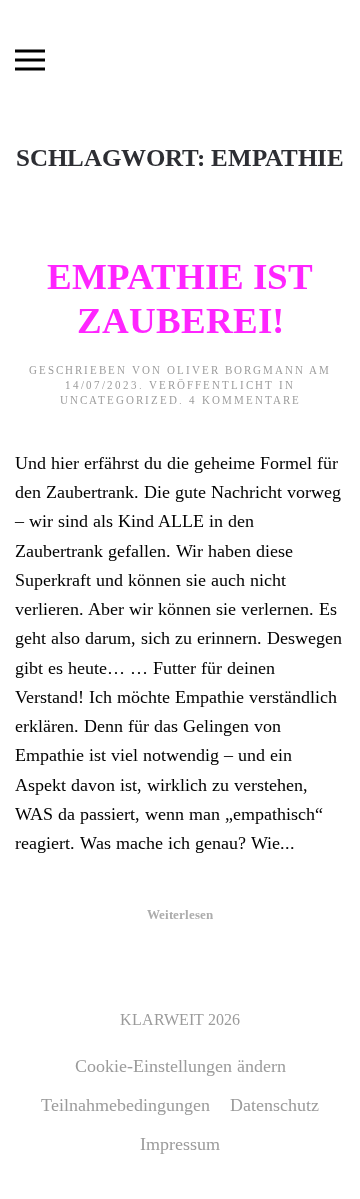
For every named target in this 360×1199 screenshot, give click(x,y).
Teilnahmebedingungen (125, 1105)
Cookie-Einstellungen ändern (180, 1066)
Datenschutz (274, 1105)
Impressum (180, 1144)
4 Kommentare (245, 400)
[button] (30, 60)
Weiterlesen (180, 914)
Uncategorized (119, 400)
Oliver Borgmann (236, 370)
